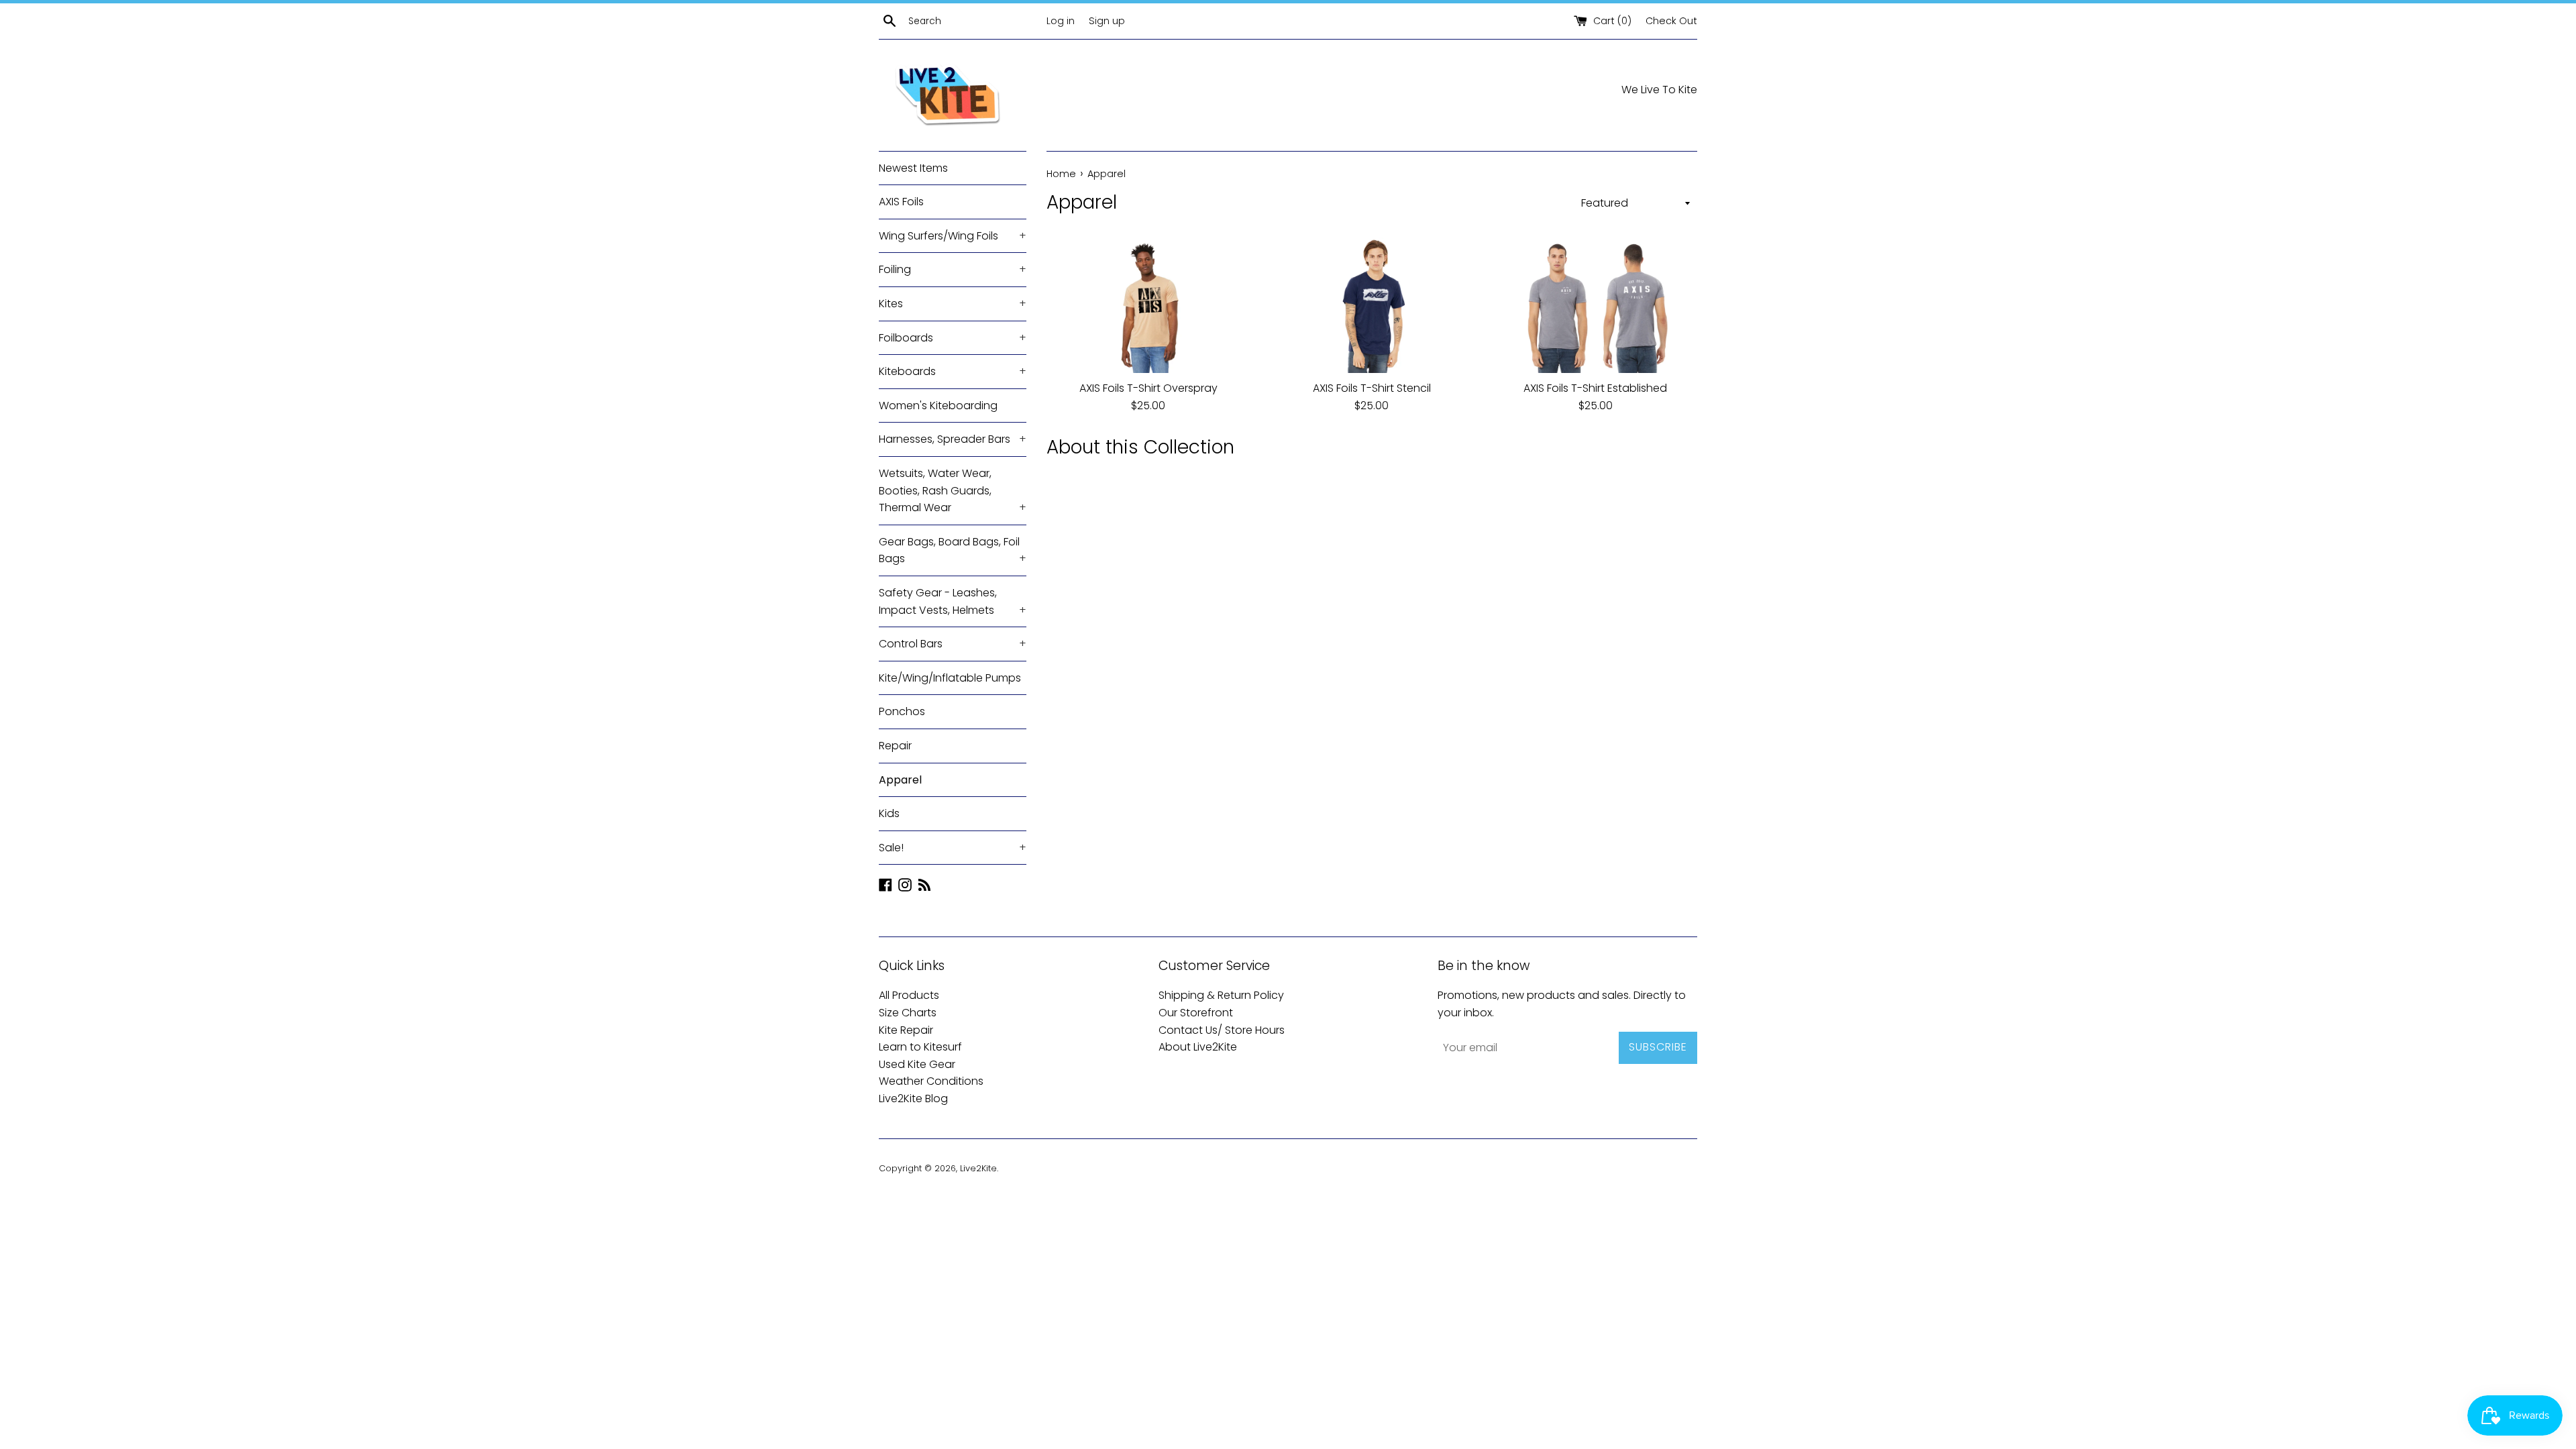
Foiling (953, 269)
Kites (953, 304)
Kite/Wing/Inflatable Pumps (950, 678)
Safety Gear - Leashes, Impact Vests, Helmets (953, 601)
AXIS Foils (901, 202)
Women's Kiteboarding (938, 406)
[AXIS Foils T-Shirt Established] (1596, 305)
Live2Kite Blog (913, 1098)
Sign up (1107, 21)
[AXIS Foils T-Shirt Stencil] (1372, 305)
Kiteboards (953, 371)
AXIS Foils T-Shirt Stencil (1372, 388)
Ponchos (902, 711)
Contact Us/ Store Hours (1222, 1030)
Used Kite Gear (917, 1064)
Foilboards (953, 338)
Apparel (900, 780)
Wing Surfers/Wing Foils (953, 236)
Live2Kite (978, 1168)
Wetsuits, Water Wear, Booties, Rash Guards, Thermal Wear (953, 490)
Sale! (953, 848)
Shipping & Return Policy (1221, 995)
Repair (895, 746)
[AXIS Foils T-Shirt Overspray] (1148, 305)
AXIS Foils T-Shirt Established (1595, 388)
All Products (909, 995)
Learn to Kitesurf (920, 1047)
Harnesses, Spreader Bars (953, 439)
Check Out (1671, 21)
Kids (889, 813)
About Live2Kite (1198, 1047)
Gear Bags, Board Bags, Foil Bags (953, 550)
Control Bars (953, 644)
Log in (1061, 21)
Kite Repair (906, 1030)
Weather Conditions (931, 1081)
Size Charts (908, 1013)
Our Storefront (1196, 1013)
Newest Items (913, 168)
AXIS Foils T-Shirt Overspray (1148, 388)
